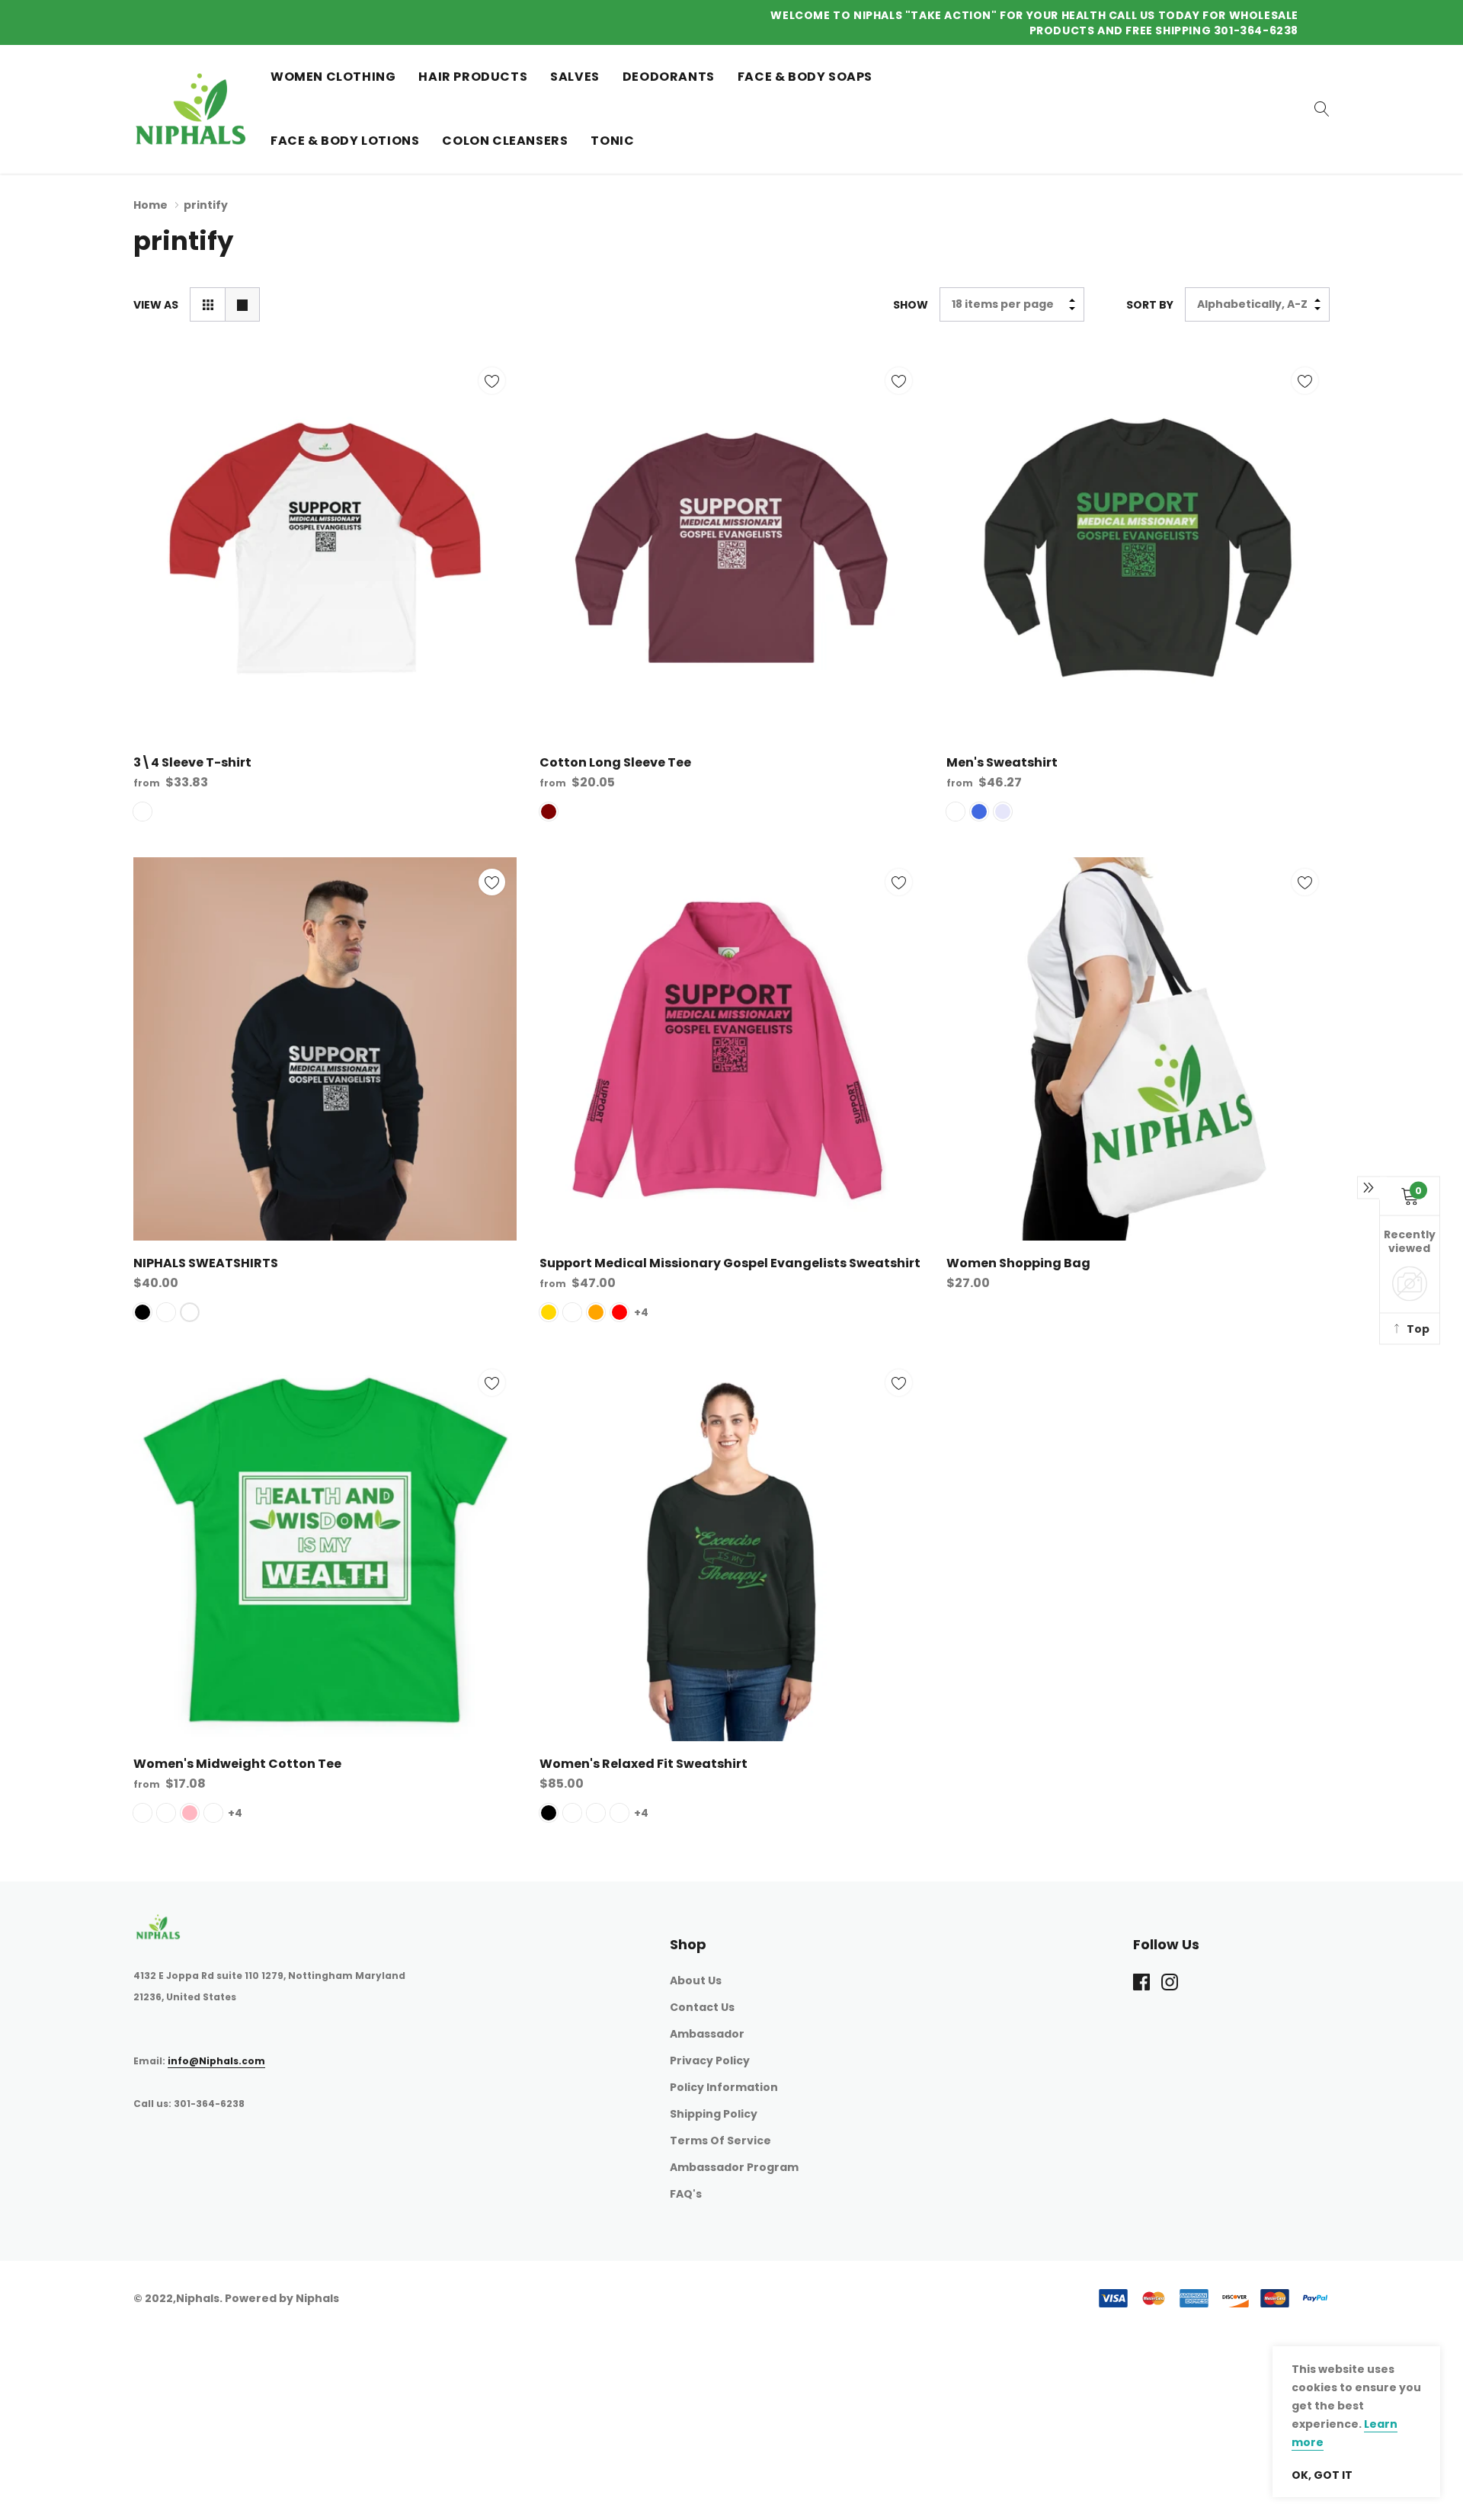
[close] (1124, 1069)
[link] (898, 1370)
